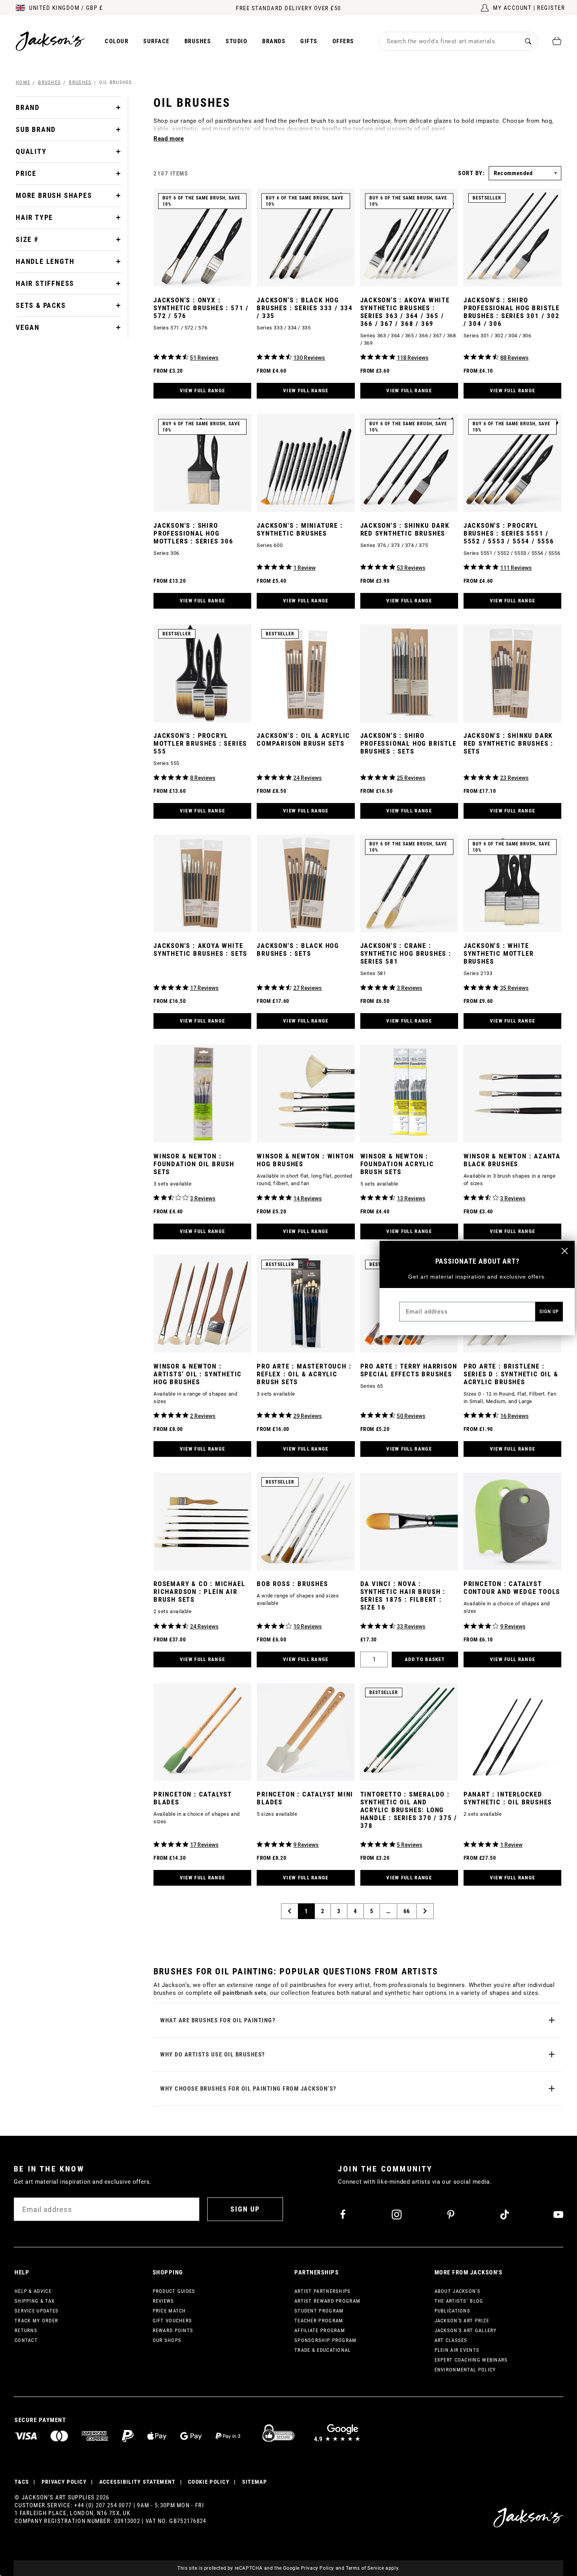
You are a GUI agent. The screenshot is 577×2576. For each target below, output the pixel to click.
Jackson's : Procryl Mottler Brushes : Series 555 (200, 743)
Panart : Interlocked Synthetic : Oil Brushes (508, 1798)
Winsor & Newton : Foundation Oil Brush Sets (194, 1164)
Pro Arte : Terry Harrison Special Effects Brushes (409, 1370)
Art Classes (451, 2340)
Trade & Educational (323, 2350)
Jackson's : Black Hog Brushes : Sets (298, 950)
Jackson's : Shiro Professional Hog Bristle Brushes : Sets (408, 743)
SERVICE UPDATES (37, 2311)
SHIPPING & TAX (35, 2301)
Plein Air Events (457, 2350)
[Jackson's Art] (51, 41)
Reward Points (173, 2330)
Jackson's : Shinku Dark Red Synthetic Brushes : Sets (509, 743)
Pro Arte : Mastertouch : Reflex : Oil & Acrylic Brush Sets (304, 1374)
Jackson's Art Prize (462, 2321)
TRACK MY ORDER (36, 2321)
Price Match (169, 2311)
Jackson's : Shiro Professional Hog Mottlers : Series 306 (194, 533)
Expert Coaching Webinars (471, 2360)
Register (551, 8)
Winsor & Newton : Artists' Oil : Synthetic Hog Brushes (198, 1374)
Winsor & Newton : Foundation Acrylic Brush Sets (397, 1164)
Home (23, 82)
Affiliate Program (320, 2330)
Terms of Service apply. (373, 2568)
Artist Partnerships (323, 2291)
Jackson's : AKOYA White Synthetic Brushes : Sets (200, 950)
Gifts (309, 41)
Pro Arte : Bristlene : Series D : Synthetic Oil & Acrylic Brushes (511, 1374)
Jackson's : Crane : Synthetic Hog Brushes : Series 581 (406, 953)
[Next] (425, 1911)
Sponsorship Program (326, 2340)
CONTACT (26, 2340)
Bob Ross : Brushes (292, 1584)
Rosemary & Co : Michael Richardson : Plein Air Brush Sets (199, 1592)
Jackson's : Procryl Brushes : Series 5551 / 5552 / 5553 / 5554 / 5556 (509, 533)
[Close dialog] (565, 1251)
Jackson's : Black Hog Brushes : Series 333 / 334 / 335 (305, 308)
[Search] (528, 41)
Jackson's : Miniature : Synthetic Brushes (300, 529)
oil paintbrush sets (240, 1993)
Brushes (198, 41)
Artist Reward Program (327, 2301)
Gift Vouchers (173, 2321)
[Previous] (290, 1911)
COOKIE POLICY (209, 2482)
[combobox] (449, 41)
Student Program (319, 2311)
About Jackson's (458, 2291)
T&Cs (22, 2482)
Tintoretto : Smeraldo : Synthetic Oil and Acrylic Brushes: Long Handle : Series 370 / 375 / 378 (409, 1810)
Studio (236, 41)
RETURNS (26, 2330)
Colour (117, 41)
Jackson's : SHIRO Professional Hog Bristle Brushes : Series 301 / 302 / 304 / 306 (512, 312)
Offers (343, 41)
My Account (512, 8)
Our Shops (167, 2340)
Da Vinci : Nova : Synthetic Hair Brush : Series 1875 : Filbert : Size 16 (403, 1595)
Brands (274, 41)
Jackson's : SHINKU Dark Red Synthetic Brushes (405, 529)
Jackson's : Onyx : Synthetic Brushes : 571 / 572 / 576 (201, 308)
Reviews (163, 2301)
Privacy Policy (318, 2568)
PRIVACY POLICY (64, 2482)
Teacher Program (319, 2321)
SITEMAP (255, 2482)
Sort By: (471, 173)
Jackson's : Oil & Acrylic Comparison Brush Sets (303, 739)
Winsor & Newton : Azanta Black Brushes (512, 1160)
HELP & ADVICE (33, 2291)
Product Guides (174, 2291)
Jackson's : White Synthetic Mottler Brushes (499, 953)
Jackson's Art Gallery (466, 2330)
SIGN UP (245, 2209)
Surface (156, 41)
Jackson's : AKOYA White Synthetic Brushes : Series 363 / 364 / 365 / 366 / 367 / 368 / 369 (405, 312)
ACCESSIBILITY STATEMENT (138, 2482)
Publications (453, 2311)
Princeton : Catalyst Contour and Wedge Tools (512, 1588)
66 (407, 1911)
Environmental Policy (465, 2370)
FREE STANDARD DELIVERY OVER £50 (288, 8)
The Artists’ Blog (459, 2301)
